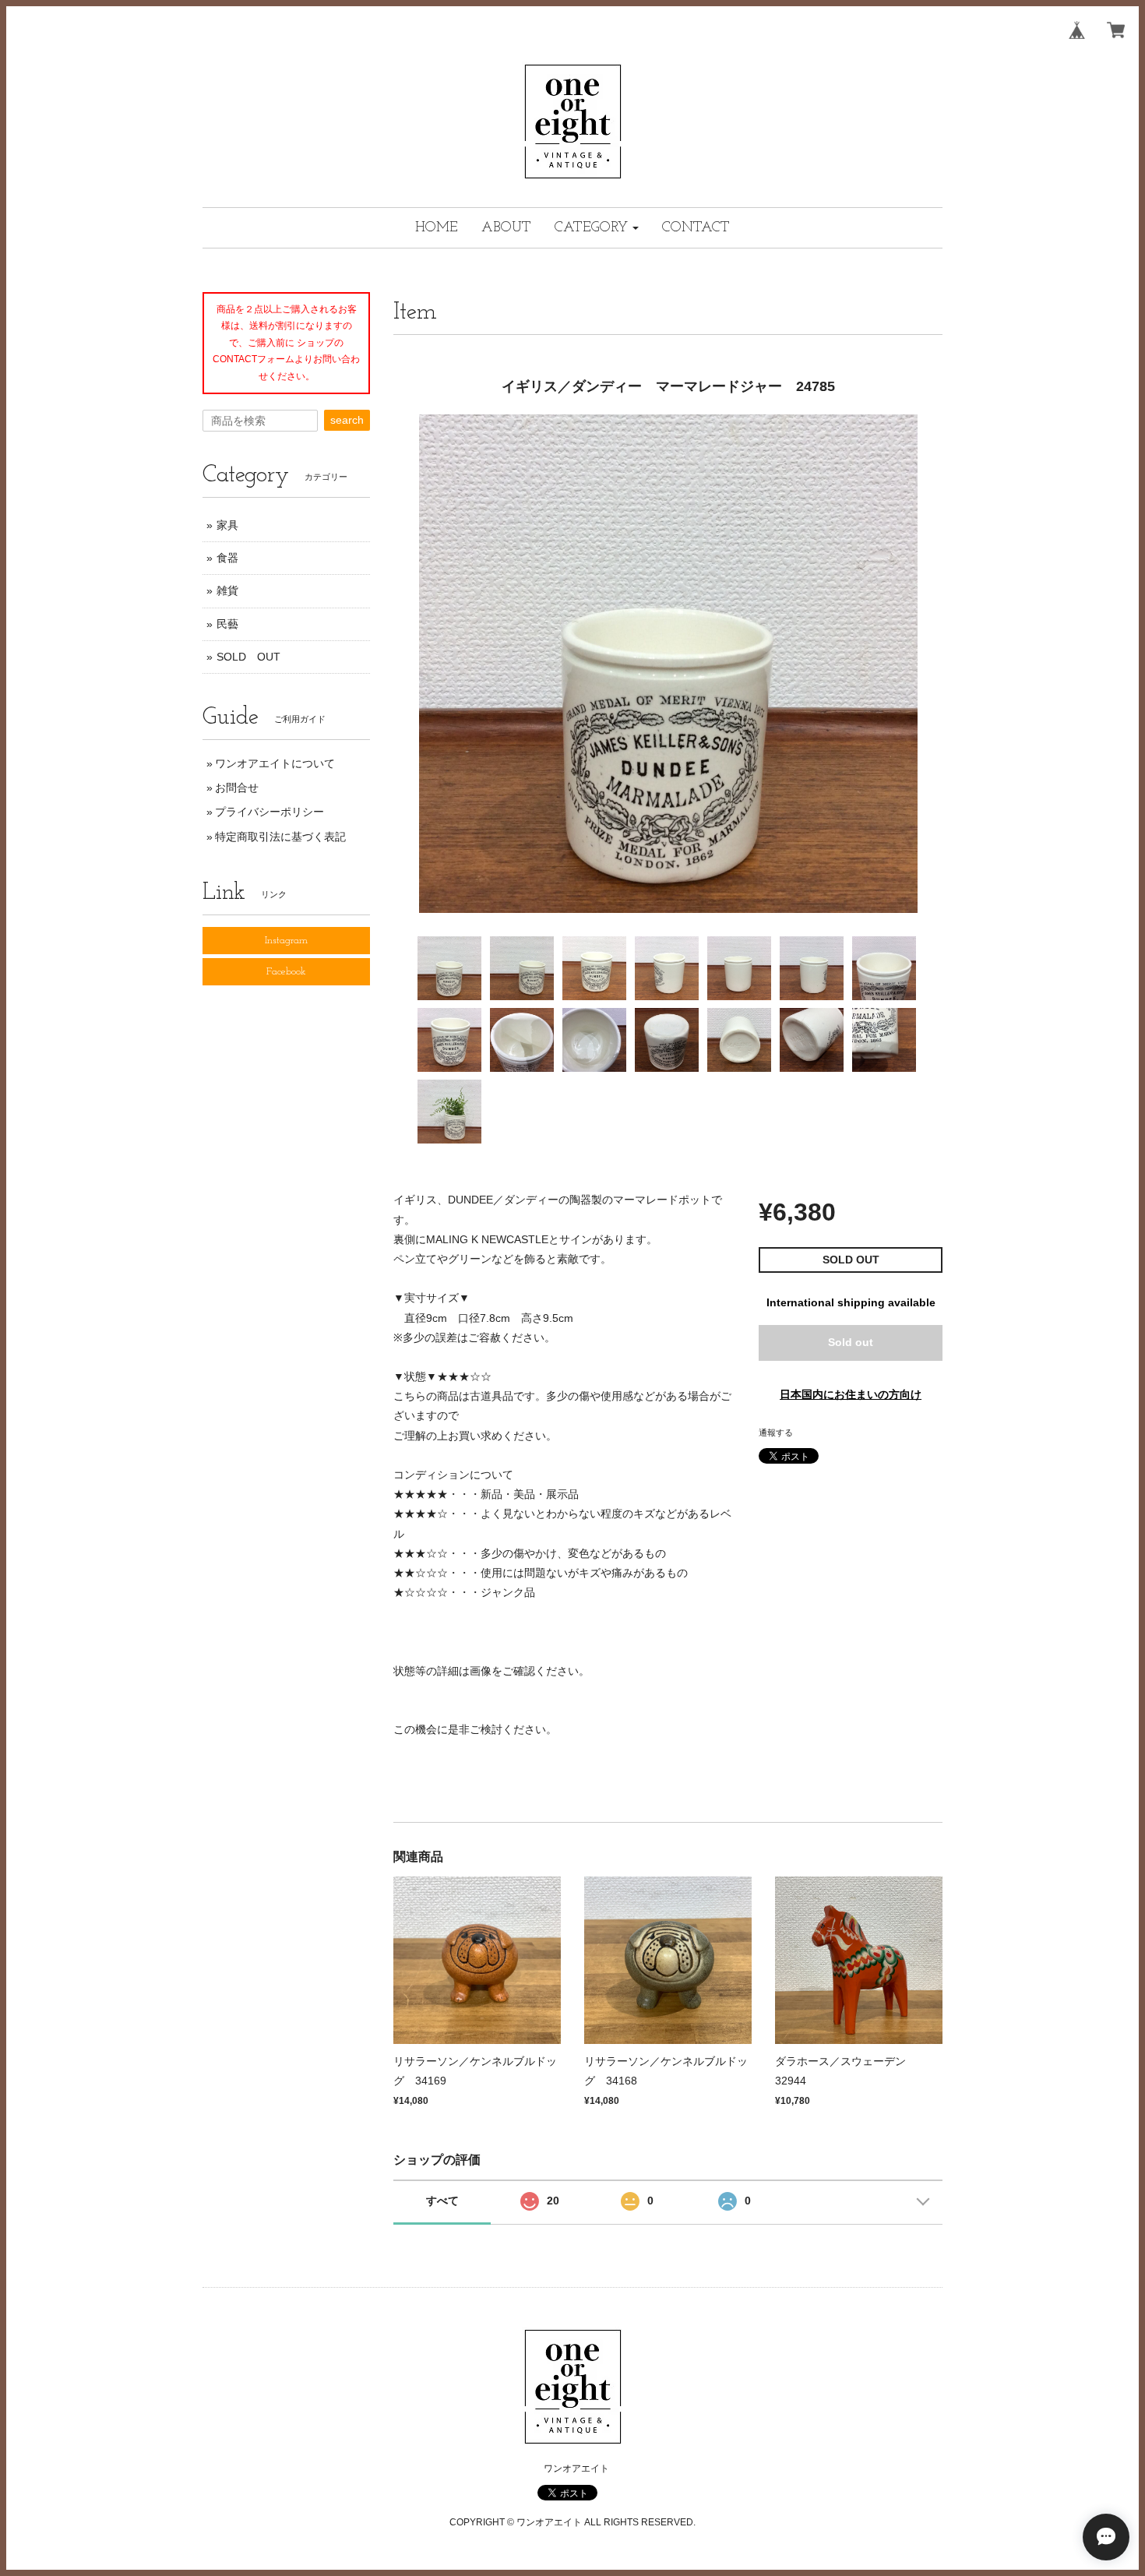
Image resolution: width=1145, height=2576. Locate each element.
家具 (227, 525)
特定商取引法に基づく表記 (280, 837)
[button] (597, 228)
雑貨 (227, 590)
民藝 (227, 624)
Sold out (851, 1342)
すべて (442, 2201)
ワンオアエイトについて (275, 763)
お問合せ (237, 788)
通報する (776, 1432)
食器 (227, 558)
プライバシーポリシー (270, 812)
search (347, 420)
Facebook (286, 972)
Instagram (286, 941)
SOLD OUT (248, 657)
